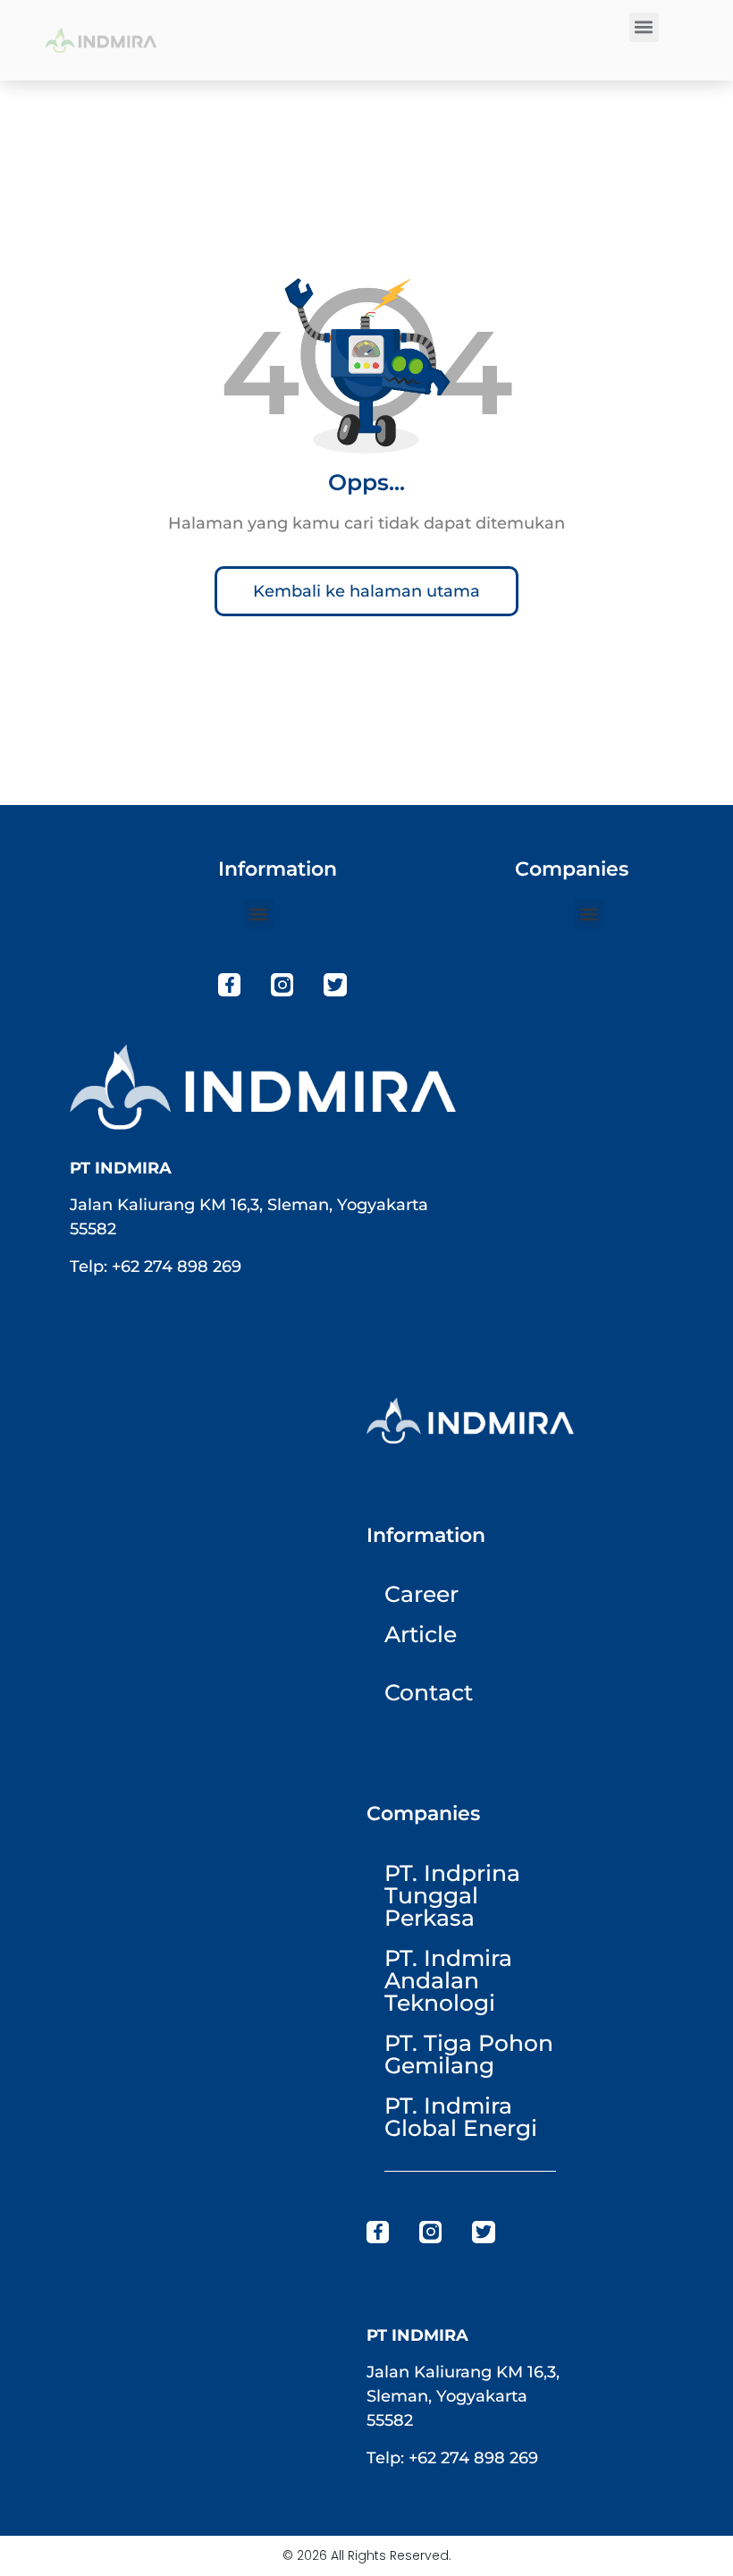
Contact (429, 1692)
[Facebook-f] (229, 984)
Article (421, 1634)
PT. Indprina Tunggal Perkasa (452, 1895)
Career (421, 1594)
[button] (644, 27)
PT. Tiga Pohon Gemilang (469, 2054)
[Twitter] (335, 984)
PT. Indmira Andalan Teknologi (448, 1980)
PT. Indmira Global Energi (461, 2117)
